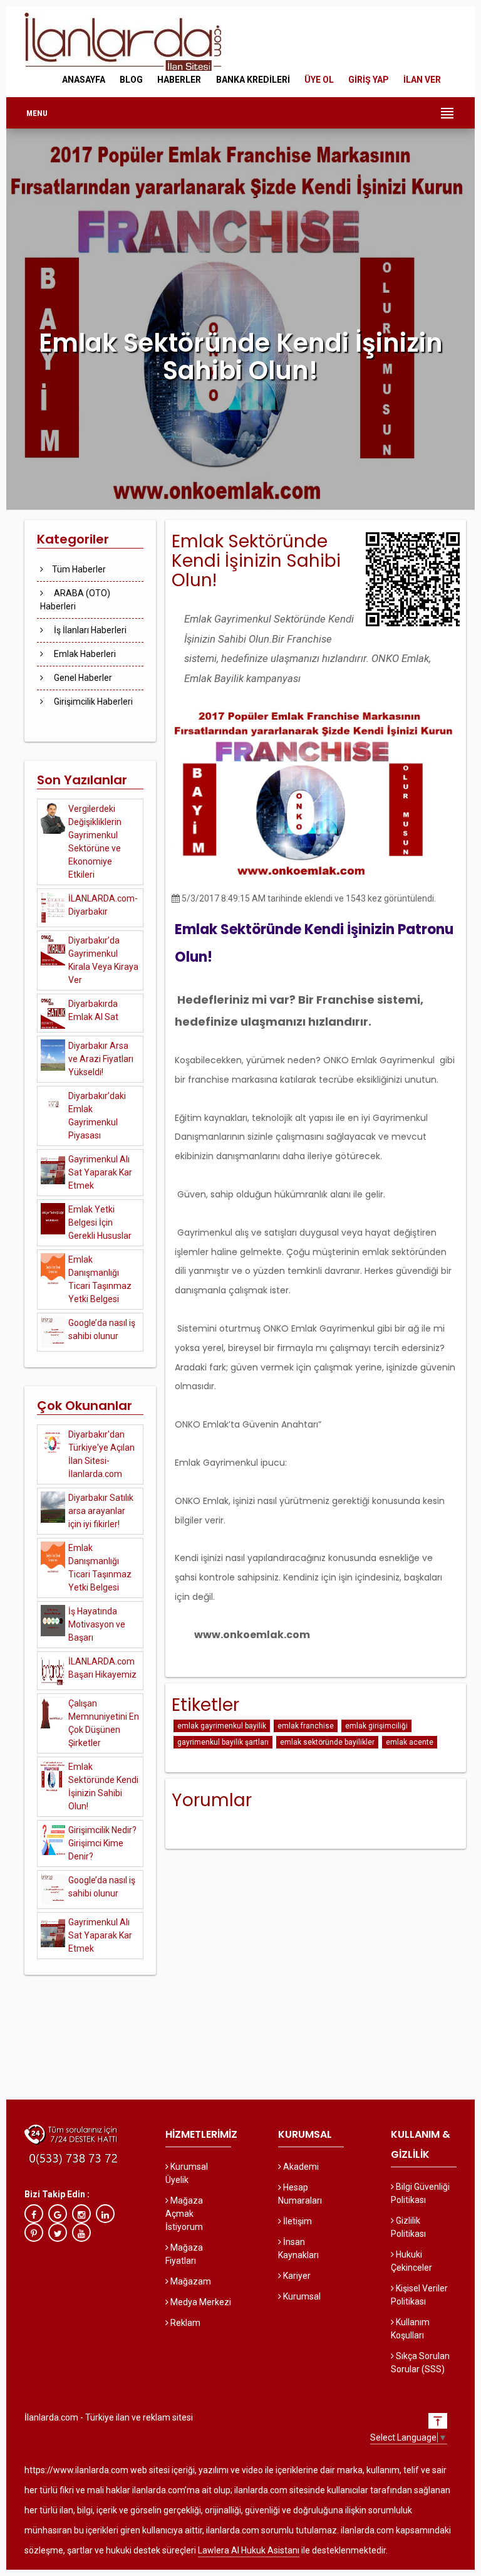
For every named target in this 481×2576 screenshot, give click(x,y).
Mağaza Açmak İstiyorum (184, 2214)
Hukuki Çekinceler (411, 2261)
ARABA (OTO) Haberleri (75, 600)
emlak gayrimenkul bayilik (222, 1726)
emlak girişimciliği (376, 1726)
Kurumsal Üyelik (187, 2173)
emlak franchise (306, 1726)
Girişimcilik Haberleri (92, 702)
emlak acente (410, 1742)
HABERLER (179, 80)
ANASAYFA (84, 80)
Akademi (300, 2167)
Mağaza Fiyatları (184, 2254)
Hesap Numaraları (300, 2194)
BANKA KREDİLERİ (253, 80)
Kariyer (296, 2276)
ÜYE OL (319, 80)
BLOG (131, 80)
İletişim (297, 2221)
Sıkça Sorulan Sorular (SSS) (420, 2363)
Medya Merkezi (200, 2302)
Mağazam (190, 2281)
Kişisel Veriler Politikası (419, 2295)
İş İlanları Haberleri (89, 630)
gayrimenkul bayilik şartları (223, 1742)
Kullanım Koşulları (410, 2329)
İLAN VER (422, 80)
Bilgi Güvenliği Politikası (420, 2193)
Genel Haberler (82, 678)
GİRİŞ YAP (369, 80)
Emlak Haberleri (84, 654)
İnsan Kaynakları (298, 2248)
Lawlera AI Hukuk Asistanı (249, 2550)
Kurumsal (301, 2296)
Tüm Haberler (79, 569)
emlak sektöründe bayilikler (327, 1742)
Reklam (184, 2323)
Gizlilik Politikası (408, 2227)
